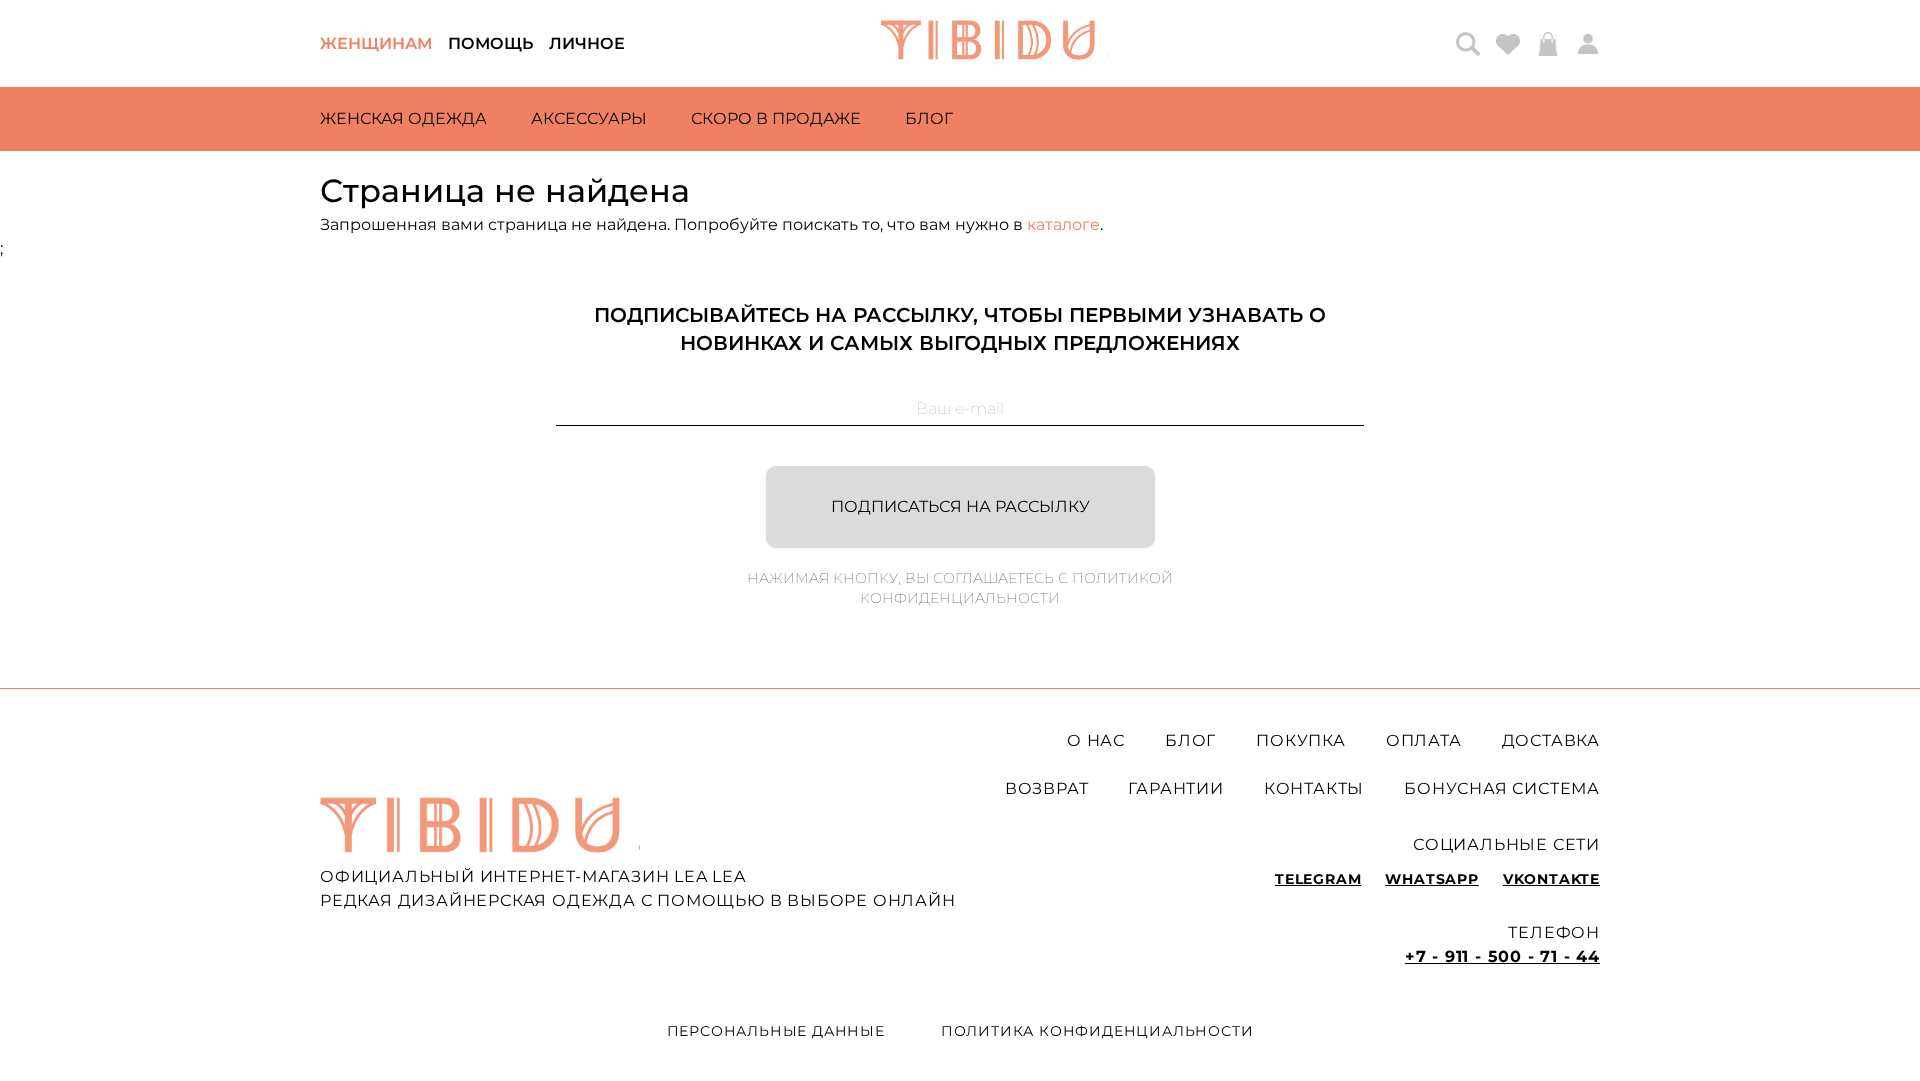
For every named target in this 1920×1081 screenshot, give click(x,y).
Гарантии (1175, 788)
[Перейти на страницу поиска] (1468, 44)
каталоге (1063, 224)
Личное (587, 43)
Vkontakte (1551, 879)
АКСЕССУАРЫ (589, 118)
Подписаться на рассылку (960, 506)
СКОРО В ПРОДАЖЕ (776, 118)
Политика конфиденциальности (1097, 1031)
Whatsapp (1431, 879)
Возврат (1047, 788)
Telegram (1318, 879)
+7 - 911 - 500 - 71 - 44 (1502, 956)
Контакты (1314, 788)
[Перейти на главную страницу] (995, 43)
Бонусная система (1502, 788)
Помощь (490, 43)
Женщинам (376, 43)
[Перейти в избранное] (1508, 44)
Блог (929, 118)
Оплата (1424, 740)
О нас (1096, 740)
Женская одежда (403, 118)
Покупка (1301, 740)
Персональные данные (776, 1031)
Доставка (1551, 740)
